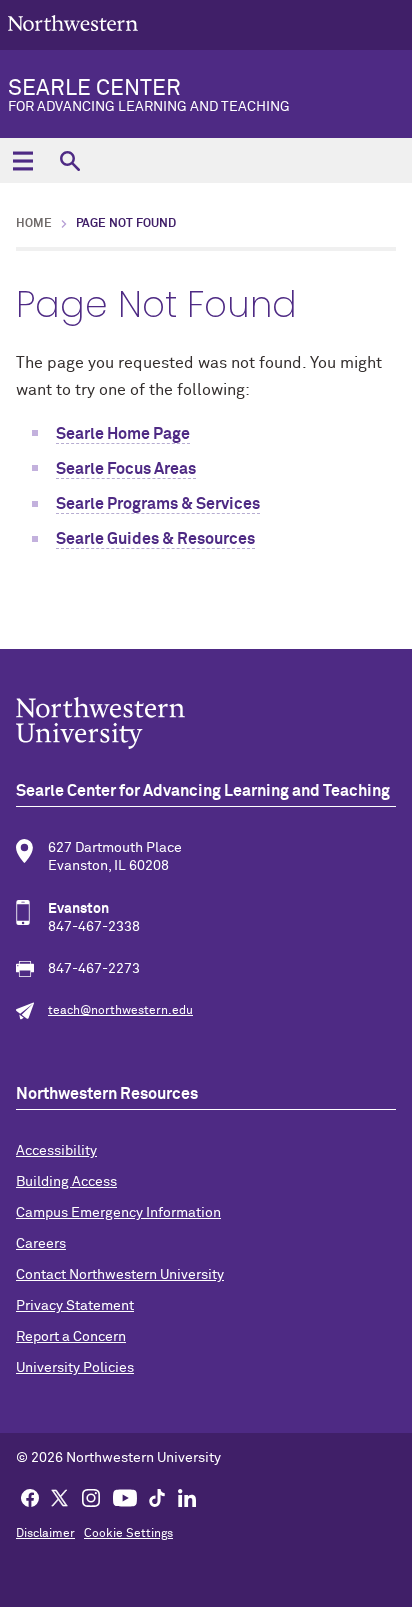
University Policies (75, 1368)
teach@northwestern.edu (120, 1011)
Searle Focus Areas (126, 469)
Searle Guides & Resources (155, 539)
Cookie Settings (128, 1534)
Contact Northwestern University (120, 1275)
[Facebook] (30, 1497)
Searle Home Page (123, 434)
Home (34, 224)
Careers (41, 1244)
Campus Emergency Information (118, 1213)
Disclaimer (45, 1534)
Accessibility (56, 1151)
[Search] (69, 160)
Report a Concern (71, 1337)
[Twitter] (60, 1497)
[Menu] (22, 160)
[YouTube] (125, 1497)
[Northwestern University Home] (73, 23)
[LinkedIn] (187, 1497)
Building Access (66, 1182)
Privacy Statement (75, 1306)
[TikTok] (157, 1497)
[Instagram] (91, 1497)
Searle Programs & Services (158, 504)
